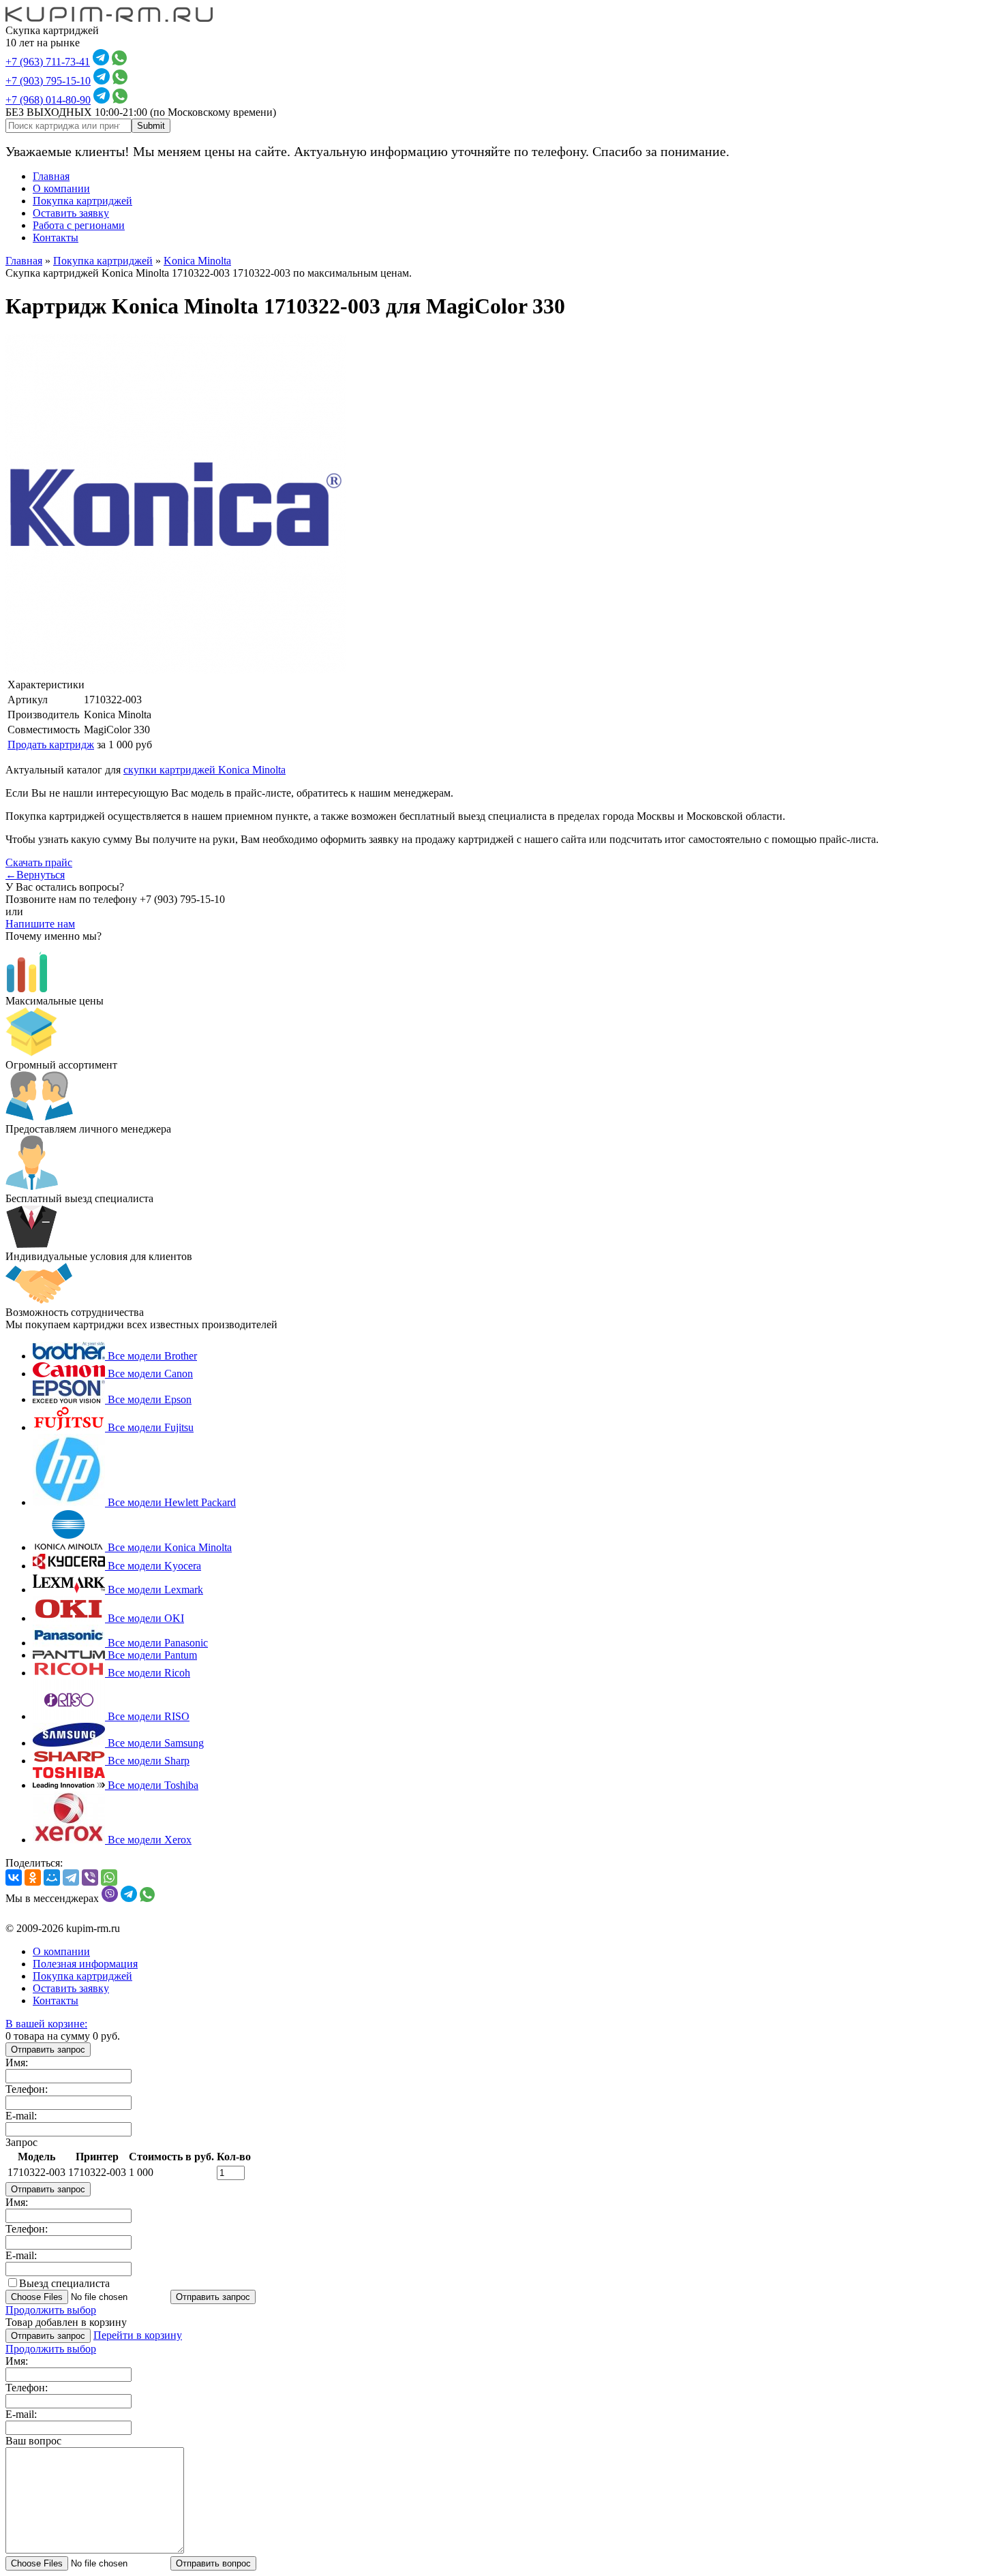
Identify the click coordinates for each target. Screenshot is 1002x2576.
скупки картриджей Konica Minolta (204, 770)
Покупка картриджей (82, 201)
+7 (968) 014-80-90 (48, 100)
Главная (51, 176)
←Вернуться (35, 875)
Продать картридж (51, 745)
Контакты (56, 237)
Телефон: (27, 2089)
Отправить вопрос (213, 2563)
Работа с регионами (79, 225)
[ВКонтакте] (14, 1877)
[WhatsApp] (109, 1877)
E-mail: (21, 2116)
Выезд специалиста (64, 2283)
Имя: (17, 2063)
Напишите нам (40, 924)
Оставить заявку (71, 213)
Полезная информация (85, 1964)
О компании (61, 188)
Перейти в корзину (138, 2335)
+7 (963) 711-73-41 (48, 62)
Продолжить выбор (51, 2310)
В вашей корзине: (46, 2024)
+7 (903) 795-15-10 (48, 81)
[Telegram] (71, 1877)
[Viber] (90, 1877)
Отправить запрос (48, 2050)
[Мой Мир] (52, 1877)
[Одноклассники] (33, 1877)
